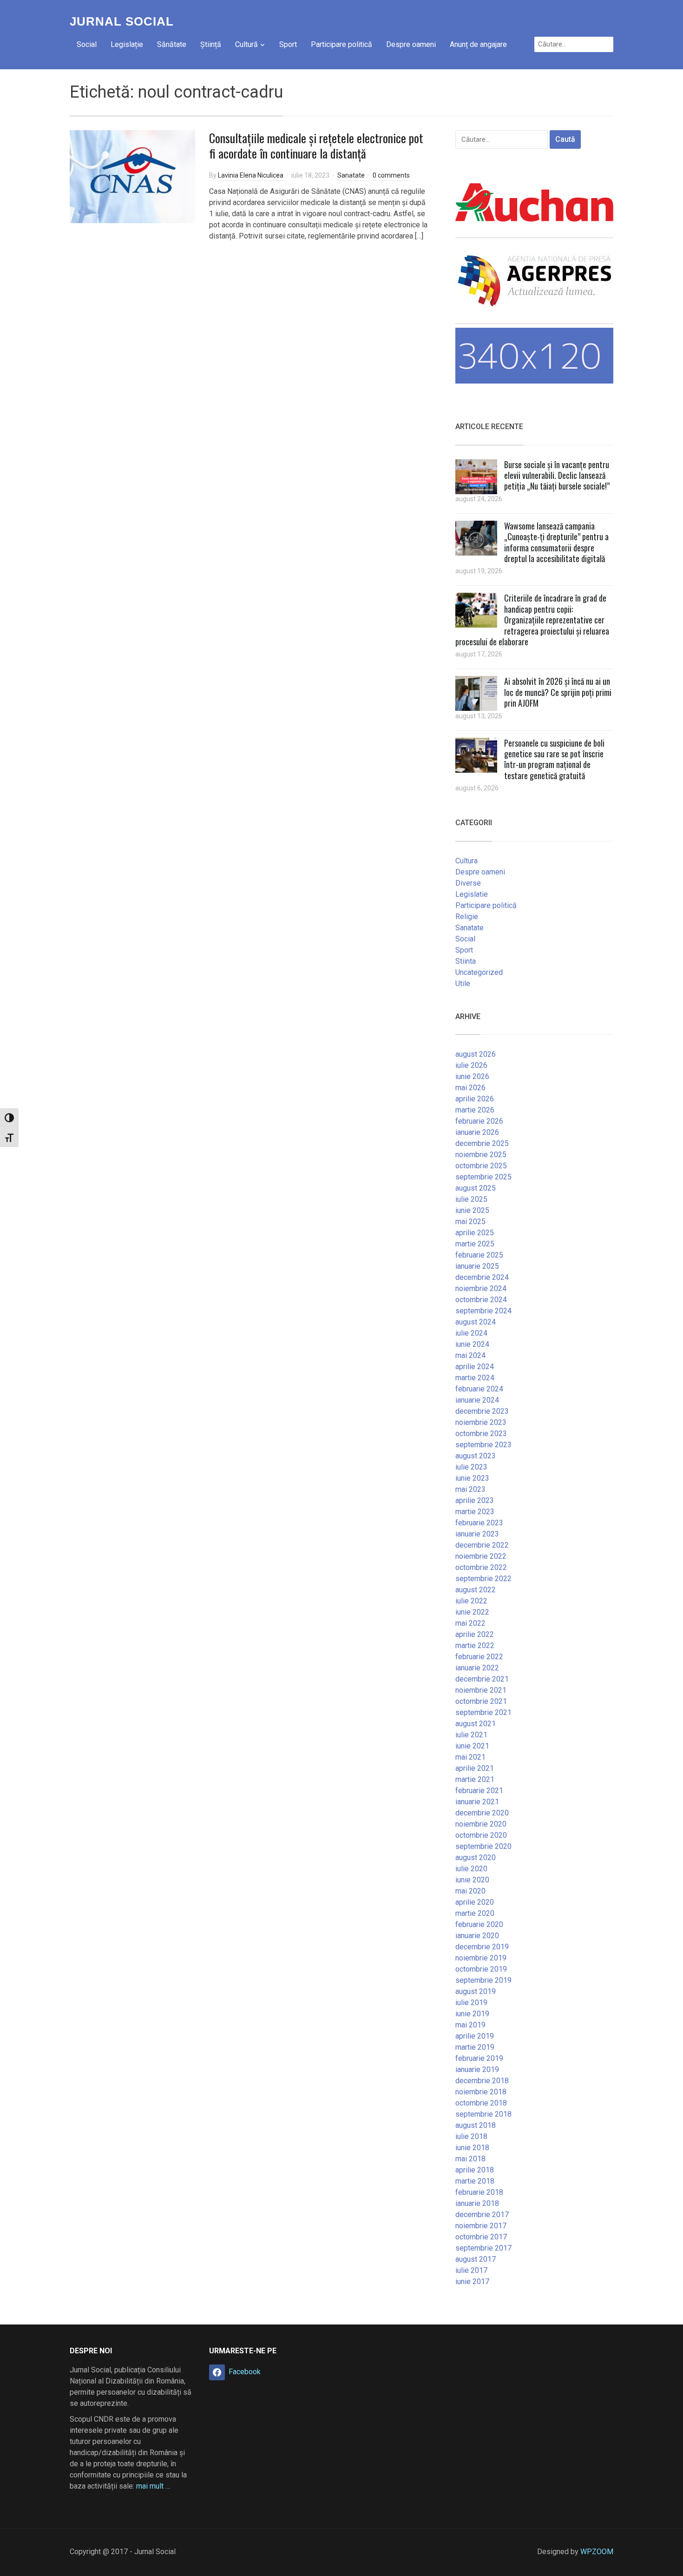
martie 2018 (475, 2181)
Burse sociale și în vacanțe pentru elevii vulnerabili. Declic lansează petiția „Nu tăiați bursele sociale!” (557, 475)
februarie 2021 (479, 1791)
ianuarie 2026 (477, 1132)
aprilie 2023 (475, 1500)
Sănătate (172, 44)
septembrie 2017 (483, 2248)
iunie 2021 (472, 1746)
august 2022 (476, 1590)
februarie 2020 (479, 1924)
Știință (211, 44)
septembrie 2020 (483, 1846)
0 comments (391, 175)
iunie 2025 (472, 1210)
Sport (288, 44)
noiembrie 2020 (481, 1824)
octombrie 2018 (481, 2103)
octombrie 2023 (481, 1434)
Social (87, 44)
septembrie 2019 (483, 1980)
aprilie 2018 (475, 2170)
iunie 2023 (472, 1478)
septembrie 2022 (483, 1579)
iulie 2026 (471, 1065)
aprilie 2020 (475, 1902)
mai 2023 (470, 1489)
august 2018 (476, 2125)
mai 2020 (470, 1891)
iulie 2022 (471, 1601)
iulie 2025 (471, 1199)
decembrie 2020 (482, 1813)
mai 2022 (470, 1623)
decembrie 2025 (482, 1143)
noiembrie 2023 (481, 1422)
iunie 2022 (472, 1612)
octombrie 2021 (481, 1701)
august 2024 (476, 1322)
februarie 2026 (479, 1121)
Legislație (127, 44)
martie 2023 (475, 1512)
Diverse (468, 883)
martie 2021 (475, 1779)
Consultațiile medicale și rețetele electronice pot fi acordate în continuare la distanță (316, 146)
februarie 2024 (479, 1389)
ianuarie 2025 (477, 1266)
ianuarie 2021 (477, 1802)
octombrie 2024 (481, 1300)
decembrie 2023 (482, 1411)
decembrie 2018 (482, 2081)
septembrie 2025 (483, 1177)
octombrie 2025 (481, 1166)
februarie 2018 (479, 2192)
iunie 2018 (472, 2148)
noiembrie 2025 (481, 1155)
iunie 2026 (472, 1076)
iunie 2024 (472, 1344)
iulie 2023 (471, 1467)
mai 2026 (470, 1088)
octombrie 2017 (481, 2237)
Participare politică (341, 44)
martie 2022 (475, 1646)
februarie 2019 (479, 2058)
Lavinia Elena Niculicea (251, 175)
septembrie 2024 (483, 1311)
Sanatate (351, 175)
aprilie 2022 (475, 1634)
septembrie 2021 (483, 1712)
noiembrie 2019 (481, 1958)
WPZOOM (597, 2552)
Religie (467, 917)
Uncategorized (479, 972)
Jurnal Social (122, 21)
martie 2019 (475, 2047)
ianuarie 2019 (477, 2069)
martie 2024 (475, 1378)
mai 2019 (470, 2025)
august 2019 (476, 1991)
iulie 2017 (471, 2270)
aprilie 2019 (475, 2036)
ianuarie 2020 (477, 1936)
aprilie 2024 (475, 1367)
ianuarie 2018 (477, 2203)
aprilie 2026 (475, 1099)
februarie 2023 (479, 1523)
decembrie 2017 (482, 2215)
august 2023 (476, 1456)
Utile (463, 983)
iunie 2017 (472, 2281)
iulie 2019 (471, 2003)
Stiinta (466, 961)
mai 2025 (470, 1222)
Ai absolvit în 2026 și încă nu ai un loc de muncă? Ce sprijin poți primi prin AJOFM (558, 692)
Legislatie (472, 894)
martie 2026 (475, 1110)
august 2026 (476, 1054)
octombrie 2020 (481, 1835)
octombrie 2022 (481, 1567)
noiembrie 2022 (481, 1556)
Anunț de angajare (478, 44)
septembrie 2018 (483, 2114)
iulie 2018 (471, 2136)
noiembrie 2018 (481, 2092)
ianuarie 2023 (477, 1534)
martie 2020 (475, 1913)
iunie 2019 (472, 2014)
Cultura (466, 861)
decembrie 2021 (482, 1679)
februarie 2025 (479, 1255)
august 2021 (476, 1724)
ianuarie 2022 (477, 1668)
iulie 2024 (471, 1333)
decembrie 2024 (482, 1277)
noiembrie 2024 (481, 1288)
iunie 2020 (472, 1880)
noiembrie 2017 (481, 2226)
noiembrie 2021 (481, 1690)
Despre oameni (411, 44)
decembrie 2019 (482, 1947)
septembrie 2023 (483, 1445)
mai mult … (153, 2486)
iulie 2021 (471, 1735)
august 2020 (476, 1858)
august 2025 (476, 1188)
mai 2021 (470, 1757)
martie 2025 (475, 1244)
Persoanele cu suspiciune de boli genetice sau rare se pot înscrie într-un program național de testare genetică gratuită (554, 759)
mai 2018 (470, 2159)
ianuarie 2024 (477, 1400)
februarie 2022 (479, 1657)
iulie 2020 (471, 1869)
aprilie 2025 (475, 1233)
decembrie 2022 (482, 1545)
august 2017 (476, 2259)
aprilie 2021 (475, 1768)
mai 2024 (470, 1355)
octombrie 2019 (481, 1969)
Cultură (246, 44)
